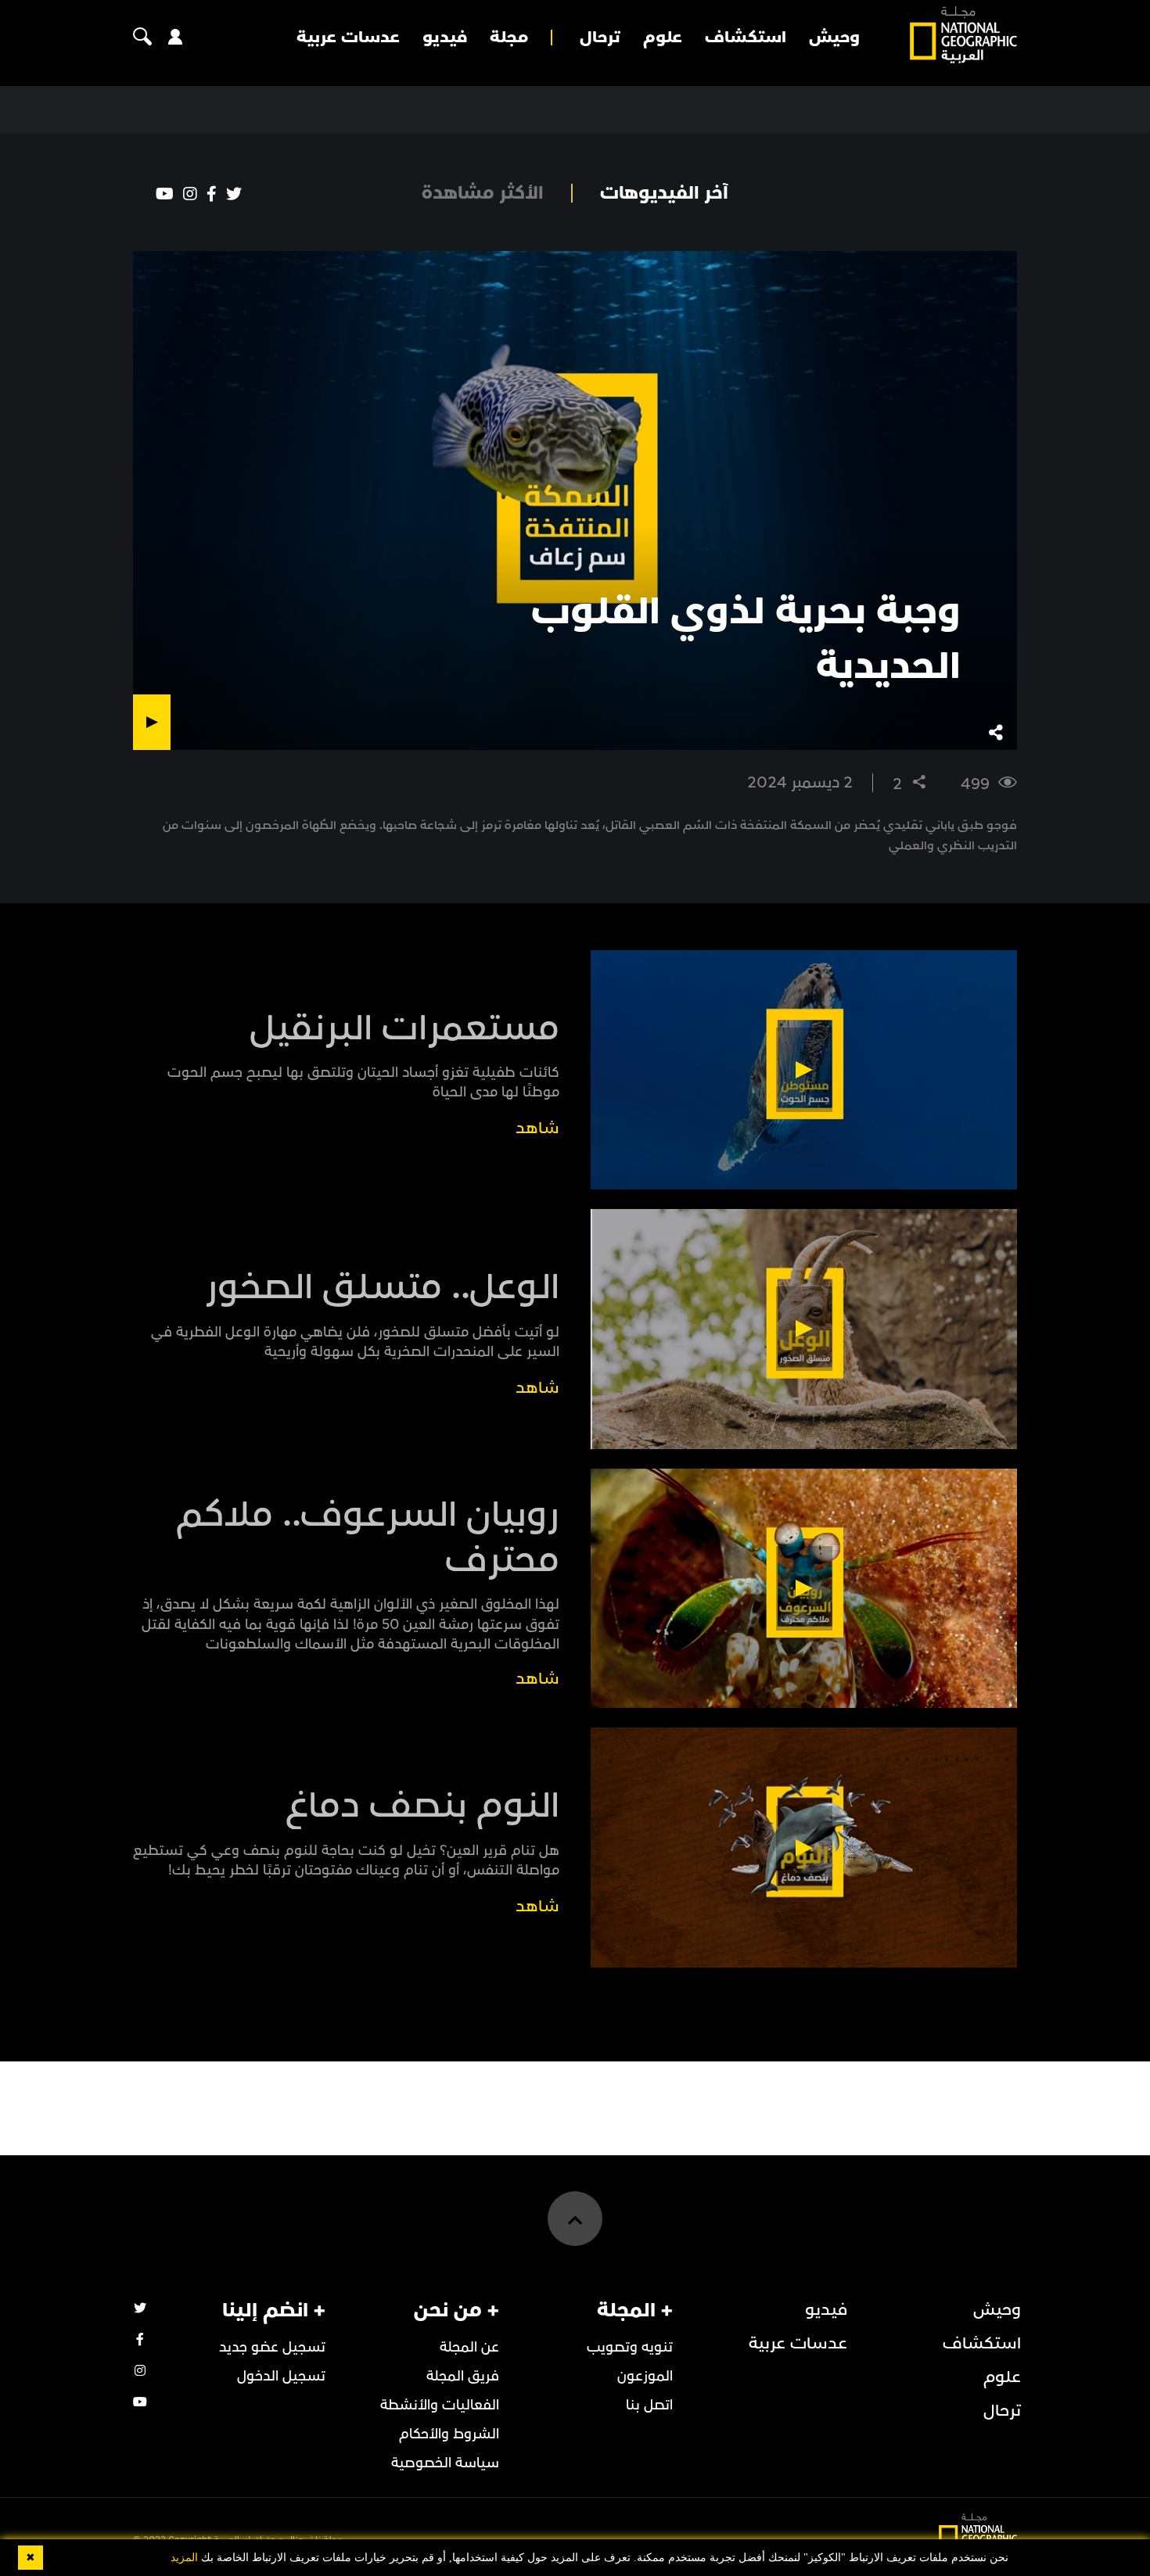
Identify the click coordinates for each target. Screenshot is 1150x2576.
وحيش (834, 38)
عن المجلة (469, 2347)
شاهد (537, 1128)
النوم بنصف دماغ (422, 1806)
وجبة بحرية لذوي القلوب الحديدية (746, 639)
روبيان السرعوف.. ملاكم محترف (368, 1537)
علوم (663, 38)
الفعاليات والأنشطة (440, 2405)
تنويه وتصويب (630, 2347)
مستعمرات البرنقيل (404, 1028)
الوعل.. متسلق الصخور (382, 1287)
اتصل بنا (649, 2405)
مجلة (509, 38)
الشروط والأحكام (449, 2434)
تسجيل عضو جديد (272, 2347)
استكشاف (746, 38)
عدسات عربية (348, 38)
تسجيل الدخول (281, 2376)
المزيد (184, 2558)
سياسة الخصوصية (445, 2463)
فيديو (445, 38)
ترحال (600, 38)
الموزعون (645, 2376)
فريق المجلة (463, 2376)
